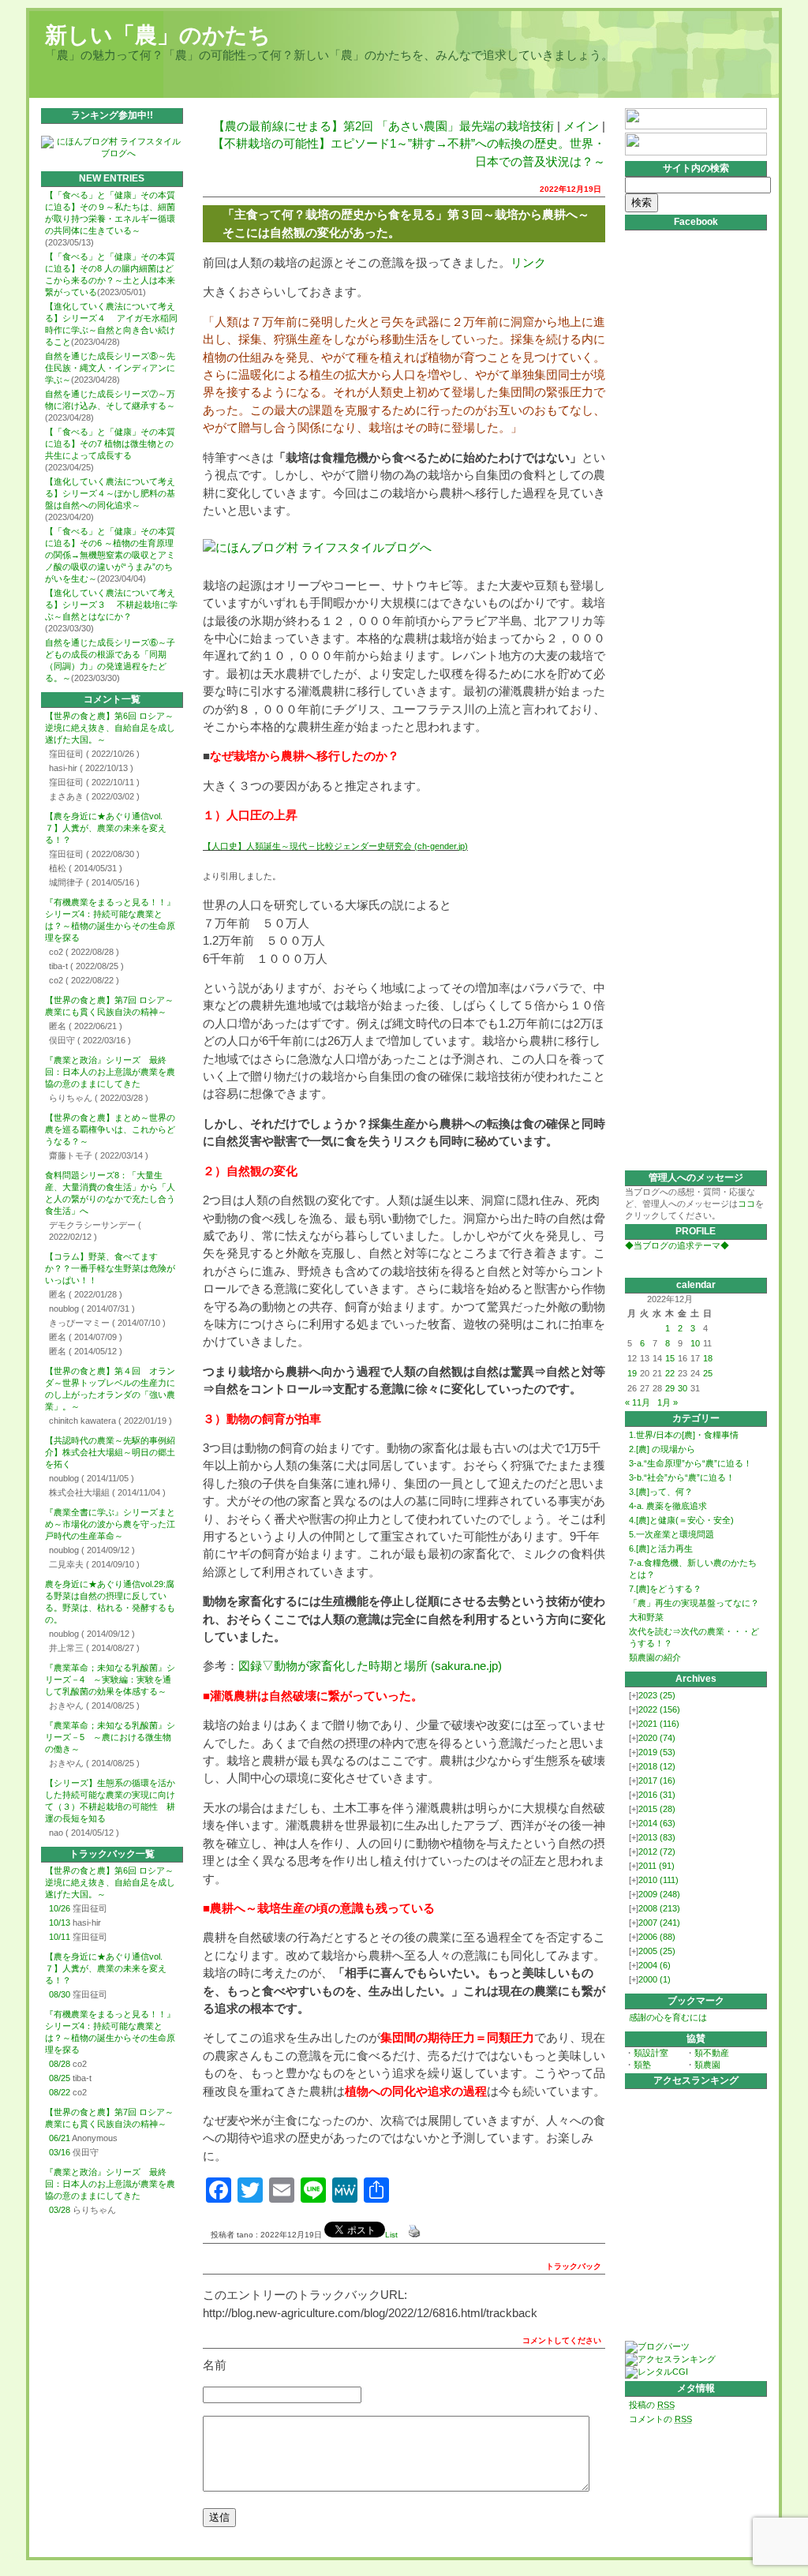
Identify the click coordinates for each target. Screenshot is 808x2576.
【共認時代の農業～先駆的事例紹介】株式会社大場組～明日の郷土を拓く (110, 1452)
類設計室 (651, 2053)
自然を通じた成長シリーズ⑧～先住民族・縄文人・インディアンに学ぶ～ (110, 368)
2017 (657, 1780)
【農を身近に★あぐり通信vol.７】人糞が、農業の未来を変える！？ (106, 828)
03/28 (60, 2210)
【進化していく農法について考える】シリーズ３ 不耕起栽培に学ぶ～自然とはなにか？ (111, 605)
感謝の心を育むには (668, 2017)
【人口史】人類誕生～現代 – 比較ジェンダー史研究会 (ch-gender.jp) (335, 846)
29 (670, 1388)
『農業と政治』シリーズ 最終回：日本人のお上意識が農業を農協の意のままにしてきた (110, 1072)
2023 (657, 1695)
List (391, 2235)
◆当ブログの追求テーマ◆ (677, 1245)
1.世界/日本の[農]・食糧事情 (684, 1435)
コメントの (660, 2419)
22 (670, 1373)
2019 (657, 1752)
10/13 (60, 1923)
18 (708, 1358)
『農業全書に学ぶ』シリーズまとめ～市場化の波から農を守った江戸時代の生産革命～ (110, 1524)
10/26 (60, 1908)
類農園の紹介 (655, 1657)
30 (683, 1388)
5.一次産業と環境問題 (671, 1534)
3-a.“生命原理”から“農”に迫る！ (690, 1463)
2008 (659, 1908)
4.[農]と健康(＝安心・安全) (681, 1520)
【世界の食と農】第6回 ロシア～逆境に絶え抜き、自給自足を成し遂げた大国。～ (110, 728)
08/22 (60, 2092)
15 (670, 1358)
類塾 (642, 2065)
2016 (657, 1795)
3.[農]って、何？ (661, 1492)
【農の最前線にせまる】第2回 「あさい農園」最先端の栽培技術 (383, 126)
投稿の (652, 2405)
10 (695, 1343)
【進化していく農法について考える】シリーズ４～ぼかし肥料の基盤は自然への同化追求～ (110, 493)
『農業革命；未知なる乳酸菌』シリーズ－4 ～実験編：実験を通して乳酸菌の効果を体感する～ (110, 1679)
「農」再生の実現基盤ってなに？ (694, 1603)
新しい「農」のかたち (158, 35)
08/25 (60, 2078)
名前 (215, 2365)
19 (632, 1373)
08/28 (60, 2064)
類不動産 (712, 2053)
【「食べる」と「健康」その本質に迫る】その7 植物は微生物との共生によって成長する (110, 444)
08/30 (60, 1994)
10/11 (60, 1937)
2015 (657, 1809)
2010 (658, 1880)
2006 (657, 1937)
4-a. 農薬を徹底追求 (668, 1506)
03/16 (60, 2152)
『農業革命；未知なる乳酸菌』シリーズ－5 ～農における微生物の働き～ (110, 1737)
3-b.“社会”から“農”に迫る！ (682, 1477)
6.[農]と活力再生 (661, 1548)
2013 (657, 1837)
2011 (656, 1866)
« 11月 (638, 1402)
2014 (657, 1823)
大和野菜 (646, 1617)
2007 (659, 1923)
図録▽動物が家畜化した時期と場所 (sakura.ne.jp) (370, 1666)
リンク (528, 262)
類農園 (707, 2065)
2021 (659, 1724)
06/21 (60, 2138)
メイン (581, 126)
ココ (746, 1204)
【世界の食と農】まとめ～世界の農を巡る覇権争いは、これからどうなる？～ (110, 1129)
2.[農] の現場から (662, 1449)
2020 (657, 1738)
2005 (657, 1951)
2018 (657, 1766)
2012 (657, 1851)
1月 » (668, 1402)
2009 (659, 1894)
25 (708, 1373)
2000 (655, 1979)
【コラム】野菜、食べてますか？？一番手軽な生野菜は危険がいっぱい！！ (110, 1268)
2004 (655, 1965)
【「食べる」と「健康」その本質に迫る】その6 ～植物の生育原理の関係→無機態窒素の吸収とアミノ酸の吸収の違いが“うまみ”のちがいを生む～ (110, 555)
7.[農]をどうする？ (665, 1589)
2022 (659, 1709)
